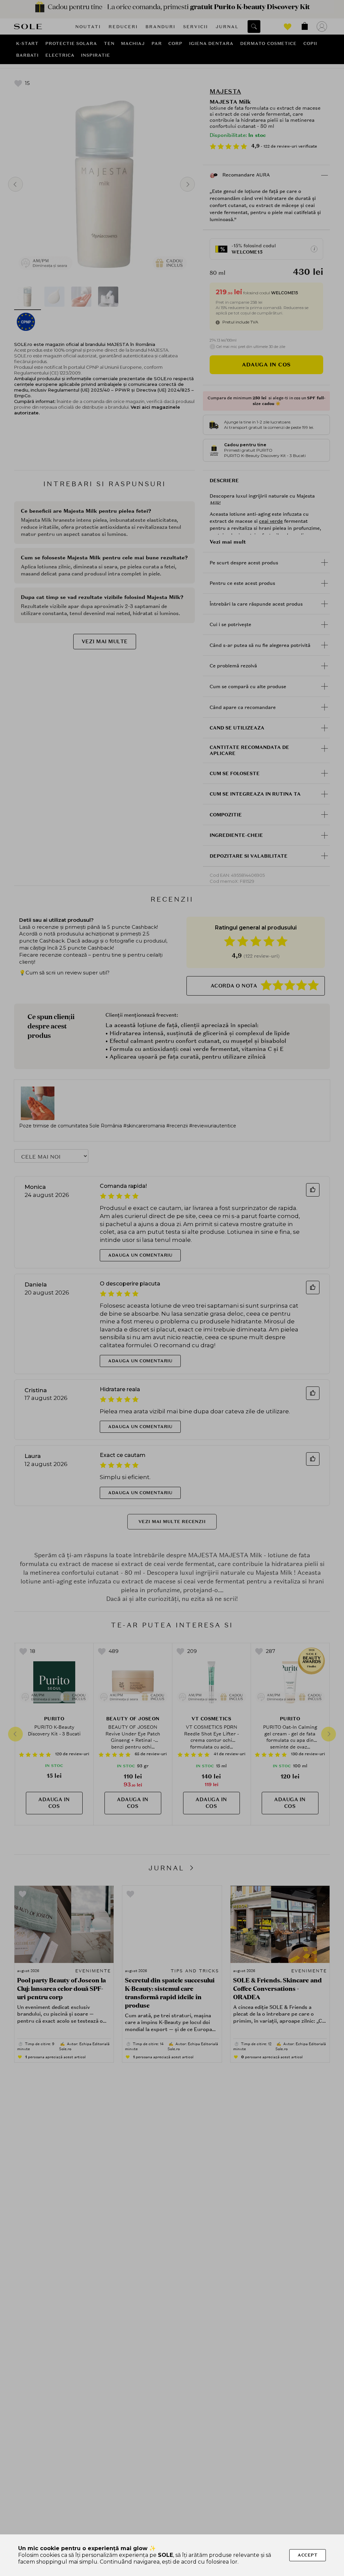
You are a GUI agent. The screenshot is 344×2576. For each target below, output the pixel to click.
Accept (308, 2555)
